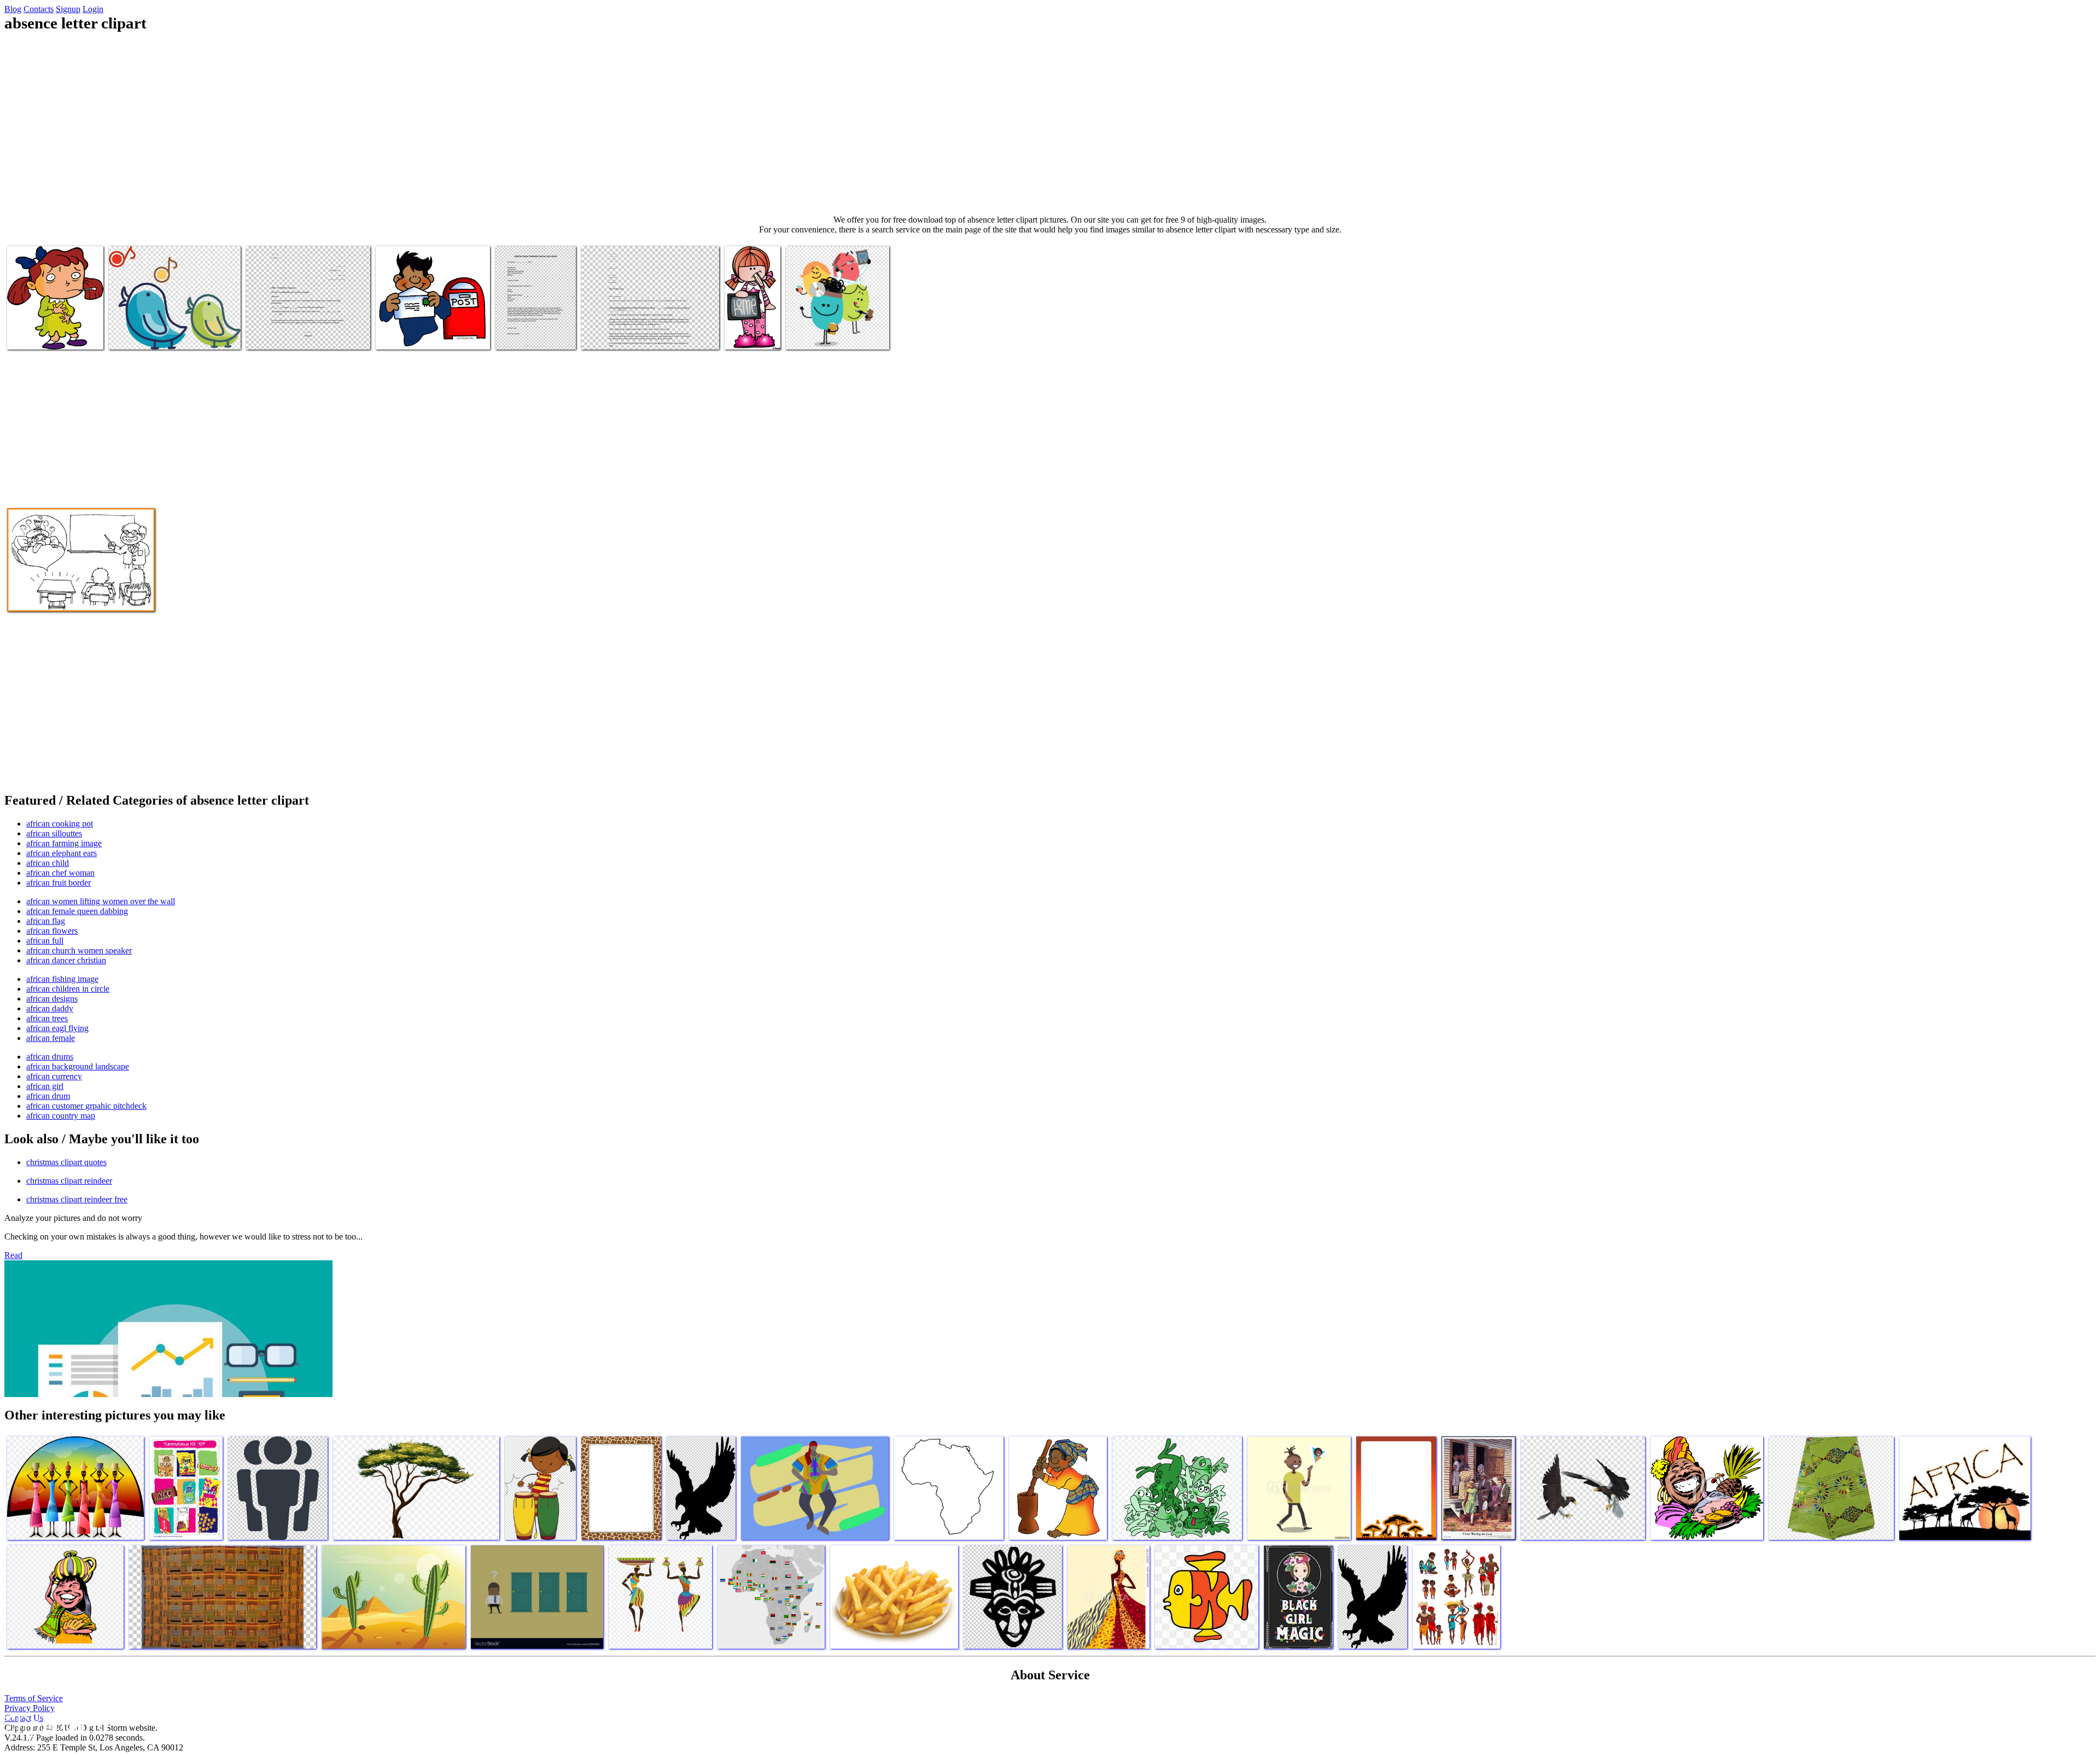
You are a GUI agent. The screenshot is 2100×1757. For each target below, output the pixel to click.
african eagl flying (57, 1028)
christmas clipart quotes (66, 1162)
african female (51, 1038)
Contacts (39, 9)
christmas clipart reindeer (69, 1181)
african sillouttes (54, 833)
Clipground (55, 1724)
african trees (47, 1018)
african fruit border (59, 883)
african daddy (50, 1008)
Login (93, 9)
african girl (45, 1086)
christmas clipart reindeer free (77, 1199)
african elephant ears (62, 853)
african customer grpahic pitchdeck (86, 1106)
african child (48, 863)
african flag (46, 921)
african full (45, 941)
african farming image (64, 843)
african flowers (52, 931)
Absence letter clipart (43, 334)
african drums (50, 1057)
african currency (54, 1076)
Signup (68, 9)
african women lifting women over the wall (101, 901)
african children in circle (68, 989)
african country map (61, 1116)
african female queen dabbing (77, 911)
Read (13, 1255)
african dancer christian (66, 960)
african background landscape (78, 1066)
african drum (48, 1096)
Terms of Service (34, 1698)
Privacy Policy (30, 1708)
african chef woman (60, 873)
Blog (13, 9)
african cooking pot (60, 824)
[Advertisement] (1050, 124)
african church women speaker (79, 950)
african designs (52, 999)
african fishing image (62, 979)
